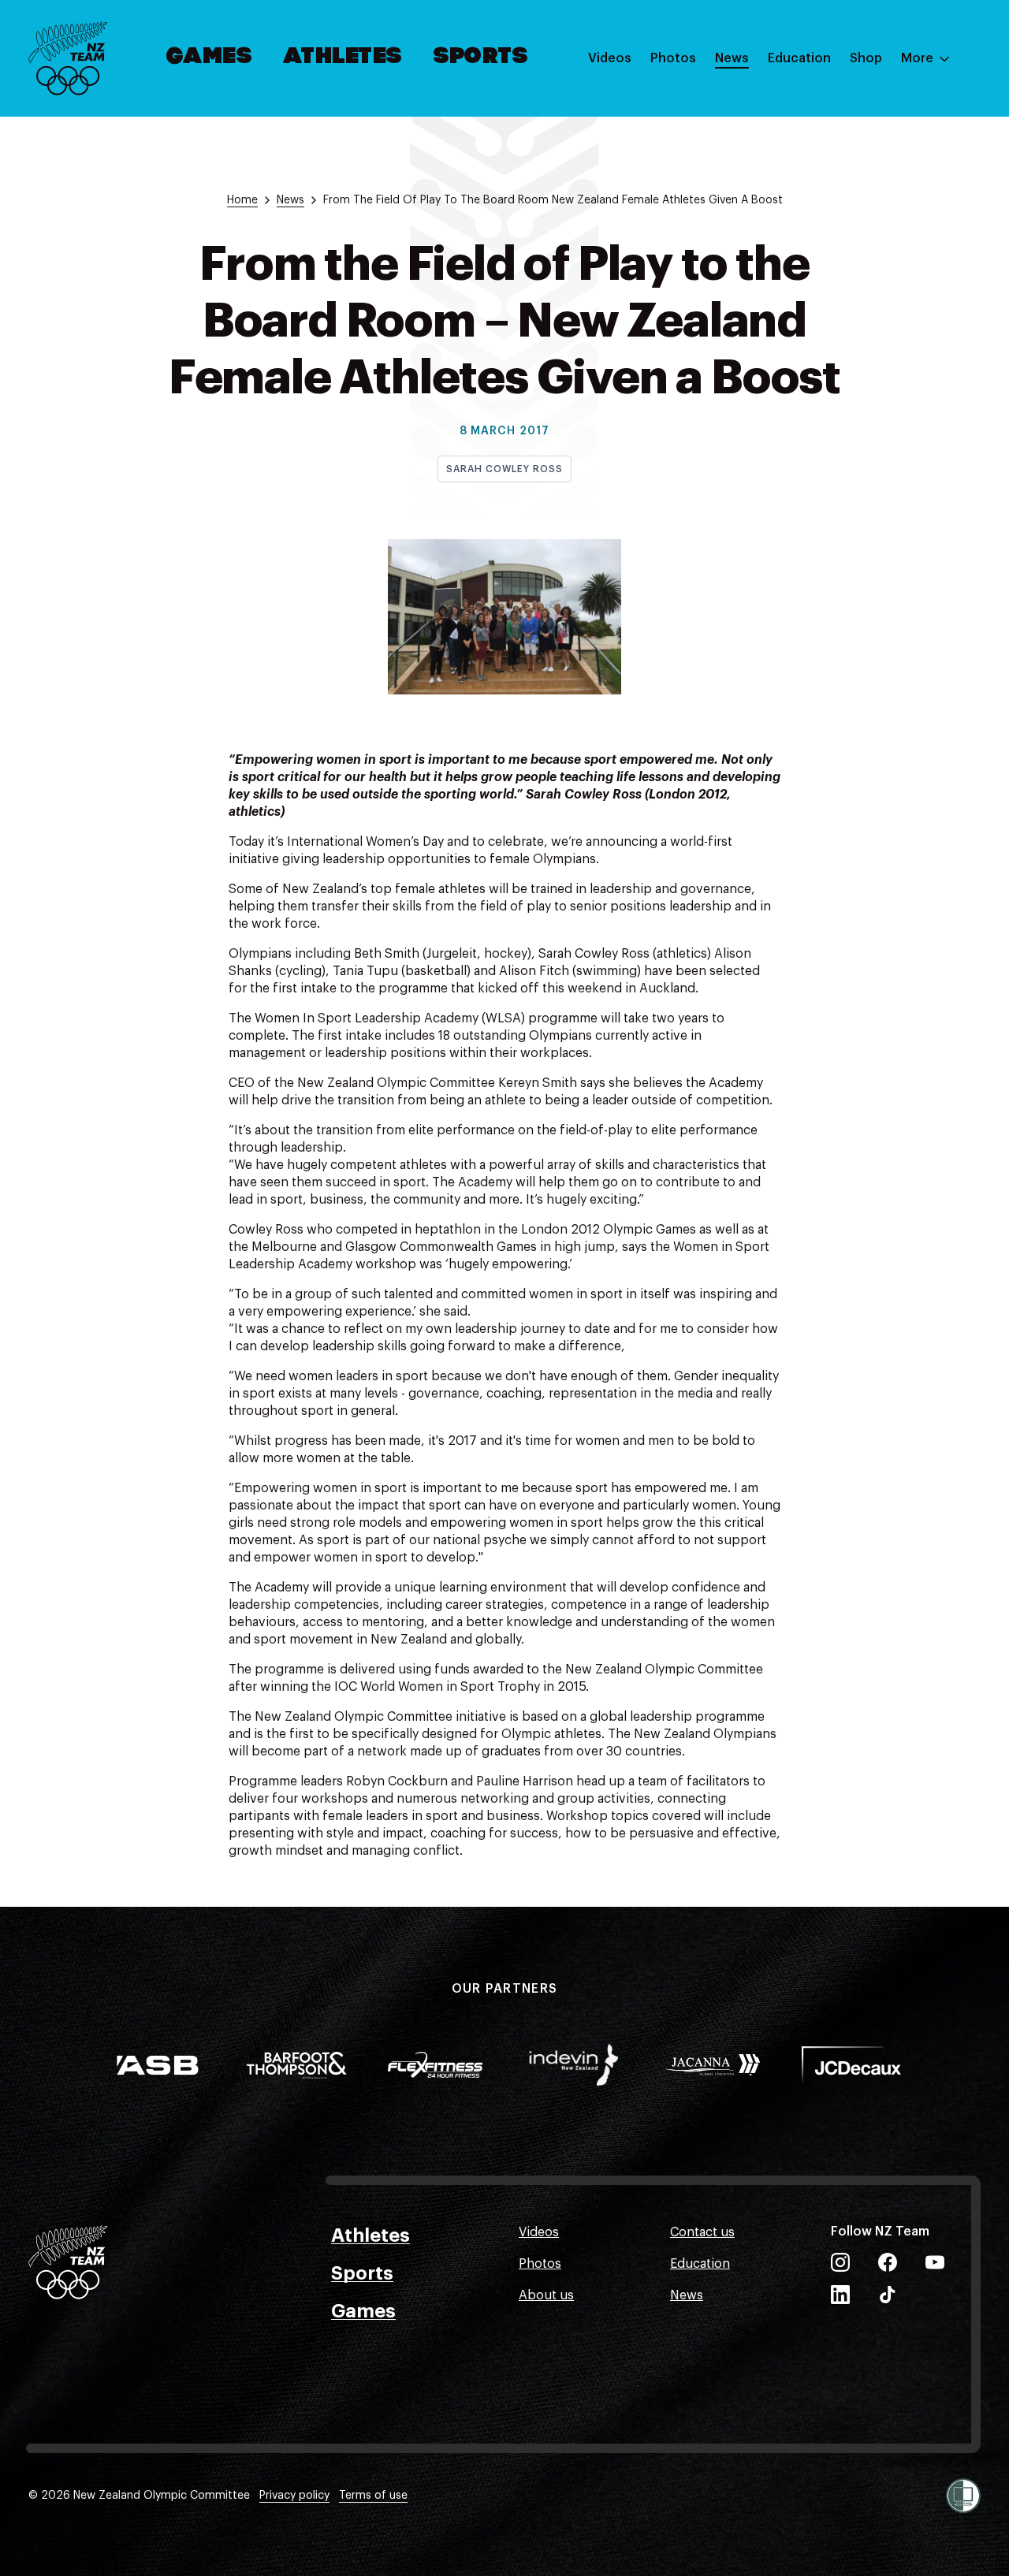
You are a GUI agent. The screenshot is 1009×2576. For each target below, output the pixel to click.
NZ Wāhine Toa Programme (849, 262)
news (290, 200)
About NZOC (806, 105)
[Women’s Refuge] (963, 2496)
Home (242, 200)
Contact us (702, 2232)
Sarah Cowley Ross (504, 469)
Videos (610, 58)
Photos (673, 58)
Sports (481, 58)
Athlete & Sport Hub (828, 136)
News (732, 58)
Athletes (343, 58)
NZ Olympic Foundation (839, 231)
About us (546, 2295)
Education (799, 58)
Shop (866, 58)
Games (210, 58)
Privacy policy (294, 2496)
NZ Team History (817, 168)
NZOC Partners (813, 199)
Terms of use (373, 2496)
